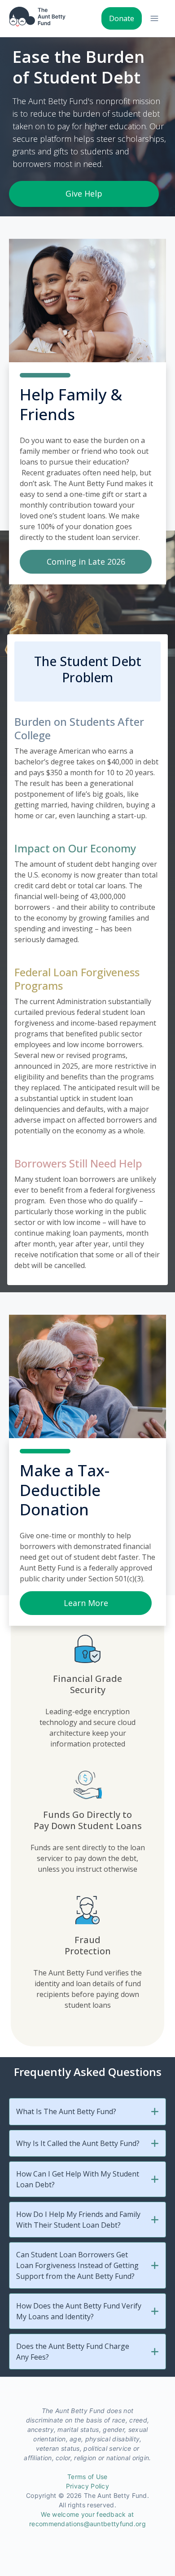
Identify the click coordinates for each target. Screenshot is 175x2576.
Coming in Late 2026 (86, 562)
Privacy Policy (87, 2486)
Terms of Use (87, 2477)
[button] (155, 2112)
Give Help (84, 193)
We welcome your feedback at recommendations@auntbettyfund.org (87, 2519)
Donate (122, 18)
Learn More (86, 1603)
